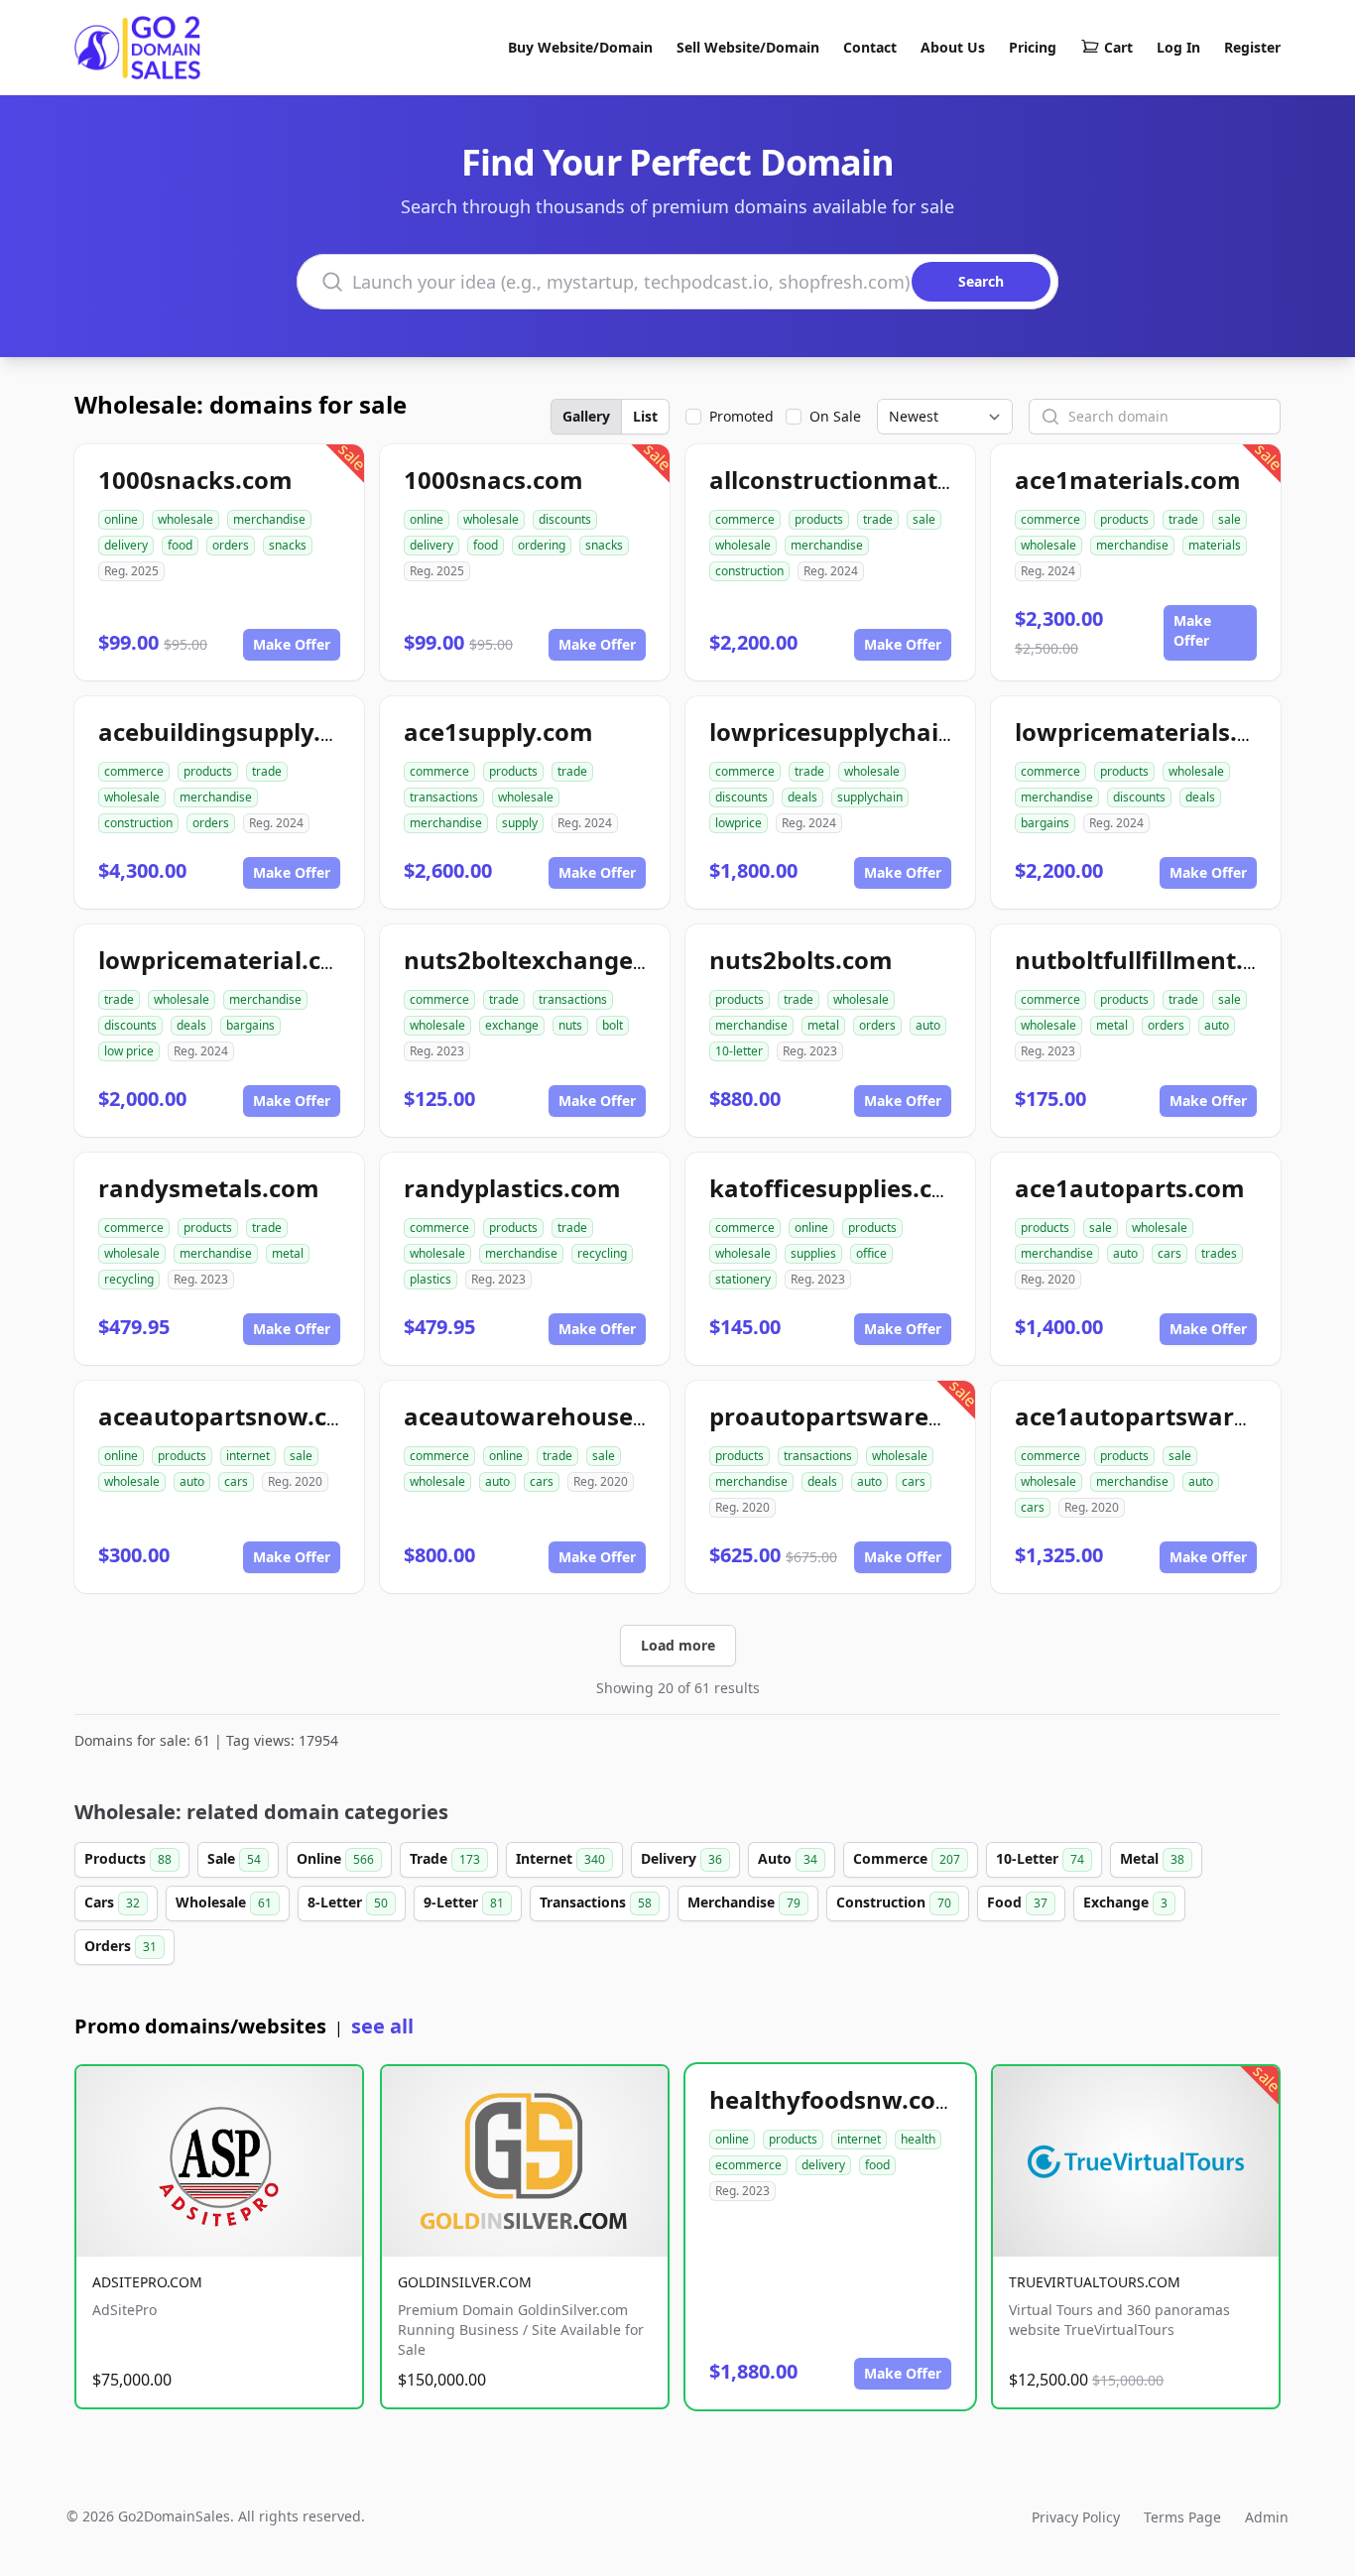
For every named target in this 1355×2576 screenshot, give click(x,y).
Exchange (1125, 1902)
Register (1252, 47)
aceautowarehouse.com (547, 1416)
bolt (613, 1025)
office (871, 1253)
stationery (743, 1279)
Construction (894, 1902)
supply (520, 823)
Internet (560, 1858)
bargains (1045, 823)
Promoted (741, 416)
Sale (234, 1858)
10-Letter (1040, 1858)
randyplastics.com (512, 1188)
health (918, 2139)
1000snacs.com (493, 480)
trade (878, 519)
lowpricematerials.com (1151, 732)
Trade (445, 1858)
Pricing (1033, 47)
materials (1215, 545)
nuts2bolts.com (801, 960)
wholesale (185, 519)
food (180, 545)
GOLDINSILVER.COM (465, 2282)
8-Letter (348, 1902)
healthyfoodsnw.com (834, 2099)
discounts (565, 519)
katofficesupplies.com (840, 1188)
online (121, 519)
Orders (121, 1946)
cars (1170, 1253)
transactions (444, 797)
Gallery (586, 416)
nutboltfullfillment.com (1154, 960)
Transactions (596, 1902)
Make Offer (292, 644)
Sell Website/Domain (748, 47)
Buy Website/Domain (580, 47)
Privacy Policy (1076, 2517)
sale (924, 519)
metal (823, 1025)
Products (128, 1858)
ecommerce (748, 2165)
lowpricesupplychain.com (861, 732)
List (645, 416)
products (819, 519)
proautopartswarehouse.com (884, 1416)
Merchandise (744, 1902)
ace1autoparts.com (1130, 1188)
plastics (431, 1279)
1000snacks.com (195, 480)
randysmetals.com (209, 1188)
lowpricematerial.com (229, 960)
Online (335, 1858)
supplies (813, 1253)
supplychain (870, 797)
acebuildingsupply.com (235, 732)
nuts (570, 1025)
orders (231, 545)
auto (928, 1025)
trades (1219, 1253)
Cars (112, 1902)
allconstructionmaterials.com (885, 480)
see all (382, 2026)
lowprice (739, 823)
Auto (788, 1858)
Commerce (907, 1858)
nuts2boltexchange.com (547, 960)
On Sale (835, 416)
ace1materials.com (1128, 480)
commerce (745, 519)
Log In (1178, 47)
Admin (1267, 2517)
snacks (288, 545)
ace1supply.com (498, 732)
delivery (126, 545)
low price (129, 1051)
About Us (953, 47)
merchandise (269, 519)
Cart (1118, 47)
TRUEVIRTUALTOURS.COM (1095, 2282)
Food (1017, 1902)
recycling (129, 1279)
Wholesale (224, 1902)
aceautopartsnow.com (232, 1416)
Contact (870, 47)
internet (248, 1456)
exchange (512, 1025)
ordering (542, 545)
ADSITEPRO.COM (147, 2282)
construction (749, 571)
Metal (1152, 1858)
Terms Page (1182, 2517)
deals (802, 797)
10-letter (739, 1051)
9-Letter (464, 1902)
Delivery (681, 1858)
